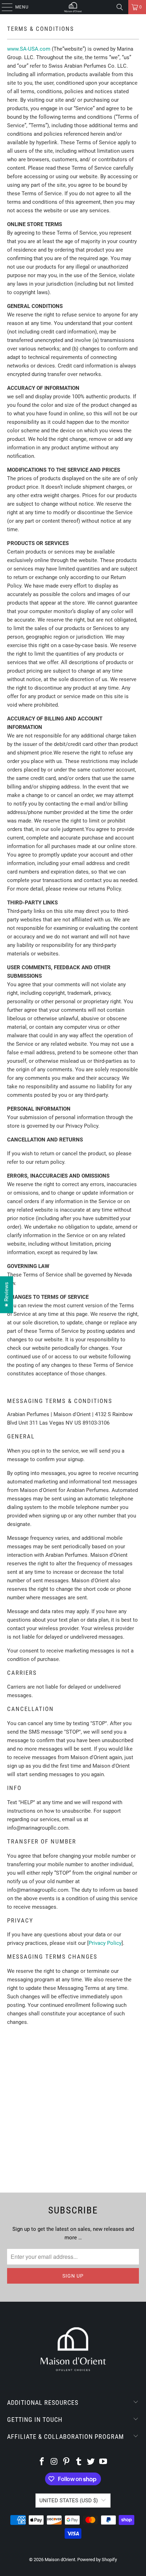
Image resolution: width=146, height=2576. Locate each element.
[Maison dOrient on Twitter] (91, 2462)
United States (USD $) (69, 2501)
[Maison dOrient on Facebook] (42, 2462)
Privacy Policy (105, 1943)
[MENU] (4, 7)
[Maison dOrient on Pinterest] (67, 2462)
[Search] (120, 7)
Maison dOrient (60, 2560)
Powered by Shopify (97, 2560)
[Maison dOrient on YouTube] (103, 2462)
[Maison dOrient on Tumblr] (79, 2462)
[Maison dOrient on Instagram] (54, 2462)
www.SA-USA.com (29, 49)
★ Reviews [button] (6, 1295)
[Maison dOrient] (73, 7)
